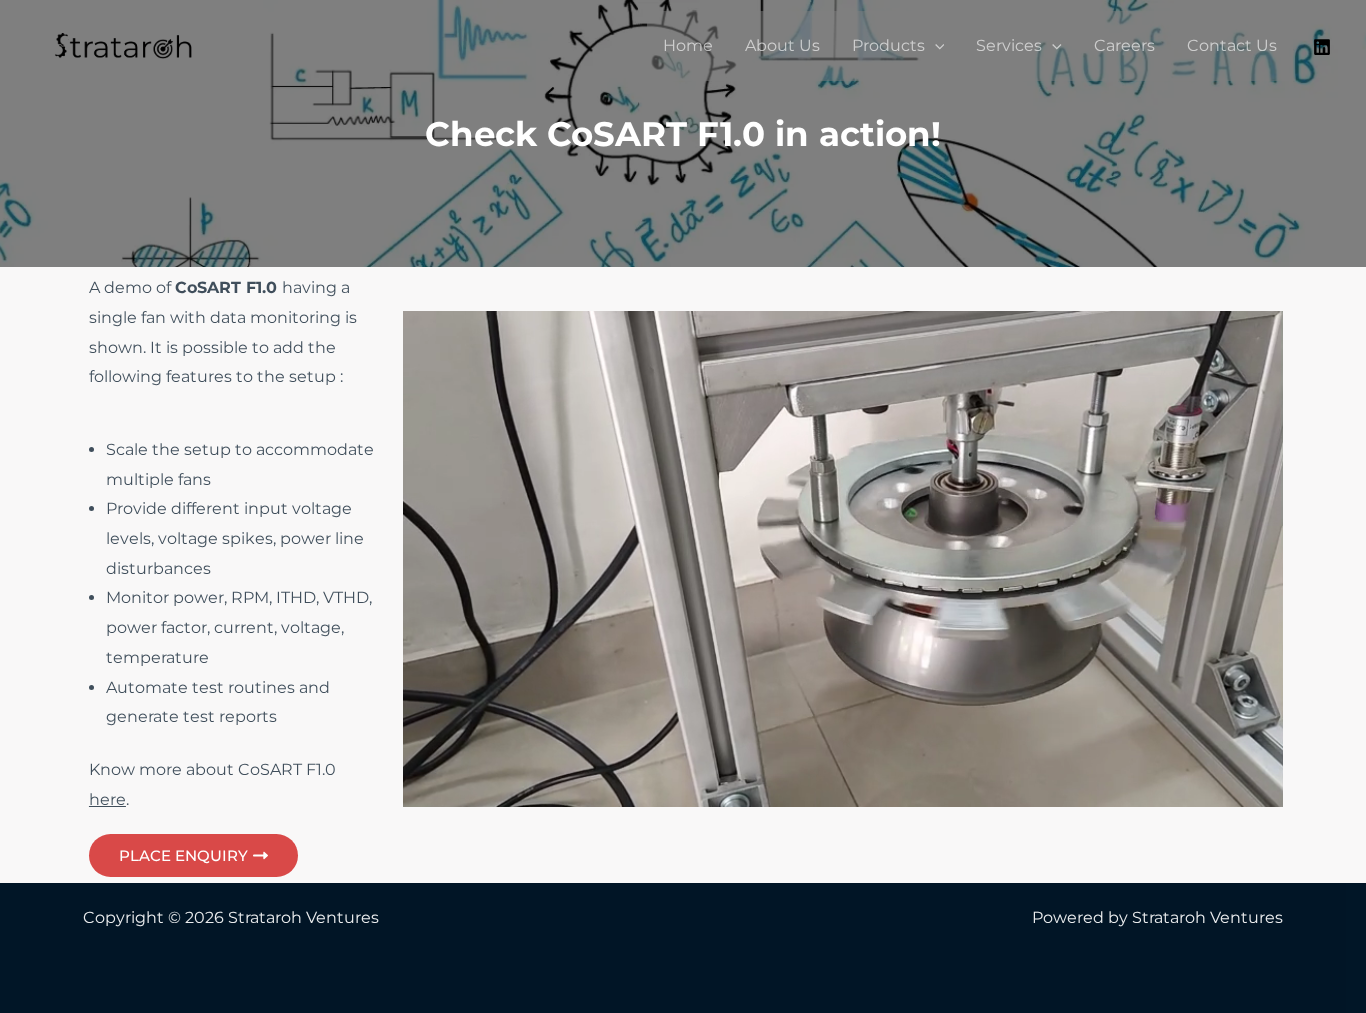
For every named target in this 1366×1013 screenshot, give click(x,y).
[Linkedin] (1322, 47)
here (107, 799)
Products (888, 45)
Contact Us (1232, 45)
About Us (782, 45)
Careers (1124, 45)
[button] (935, 46)
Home (688, 45)
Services (1009, 45)
